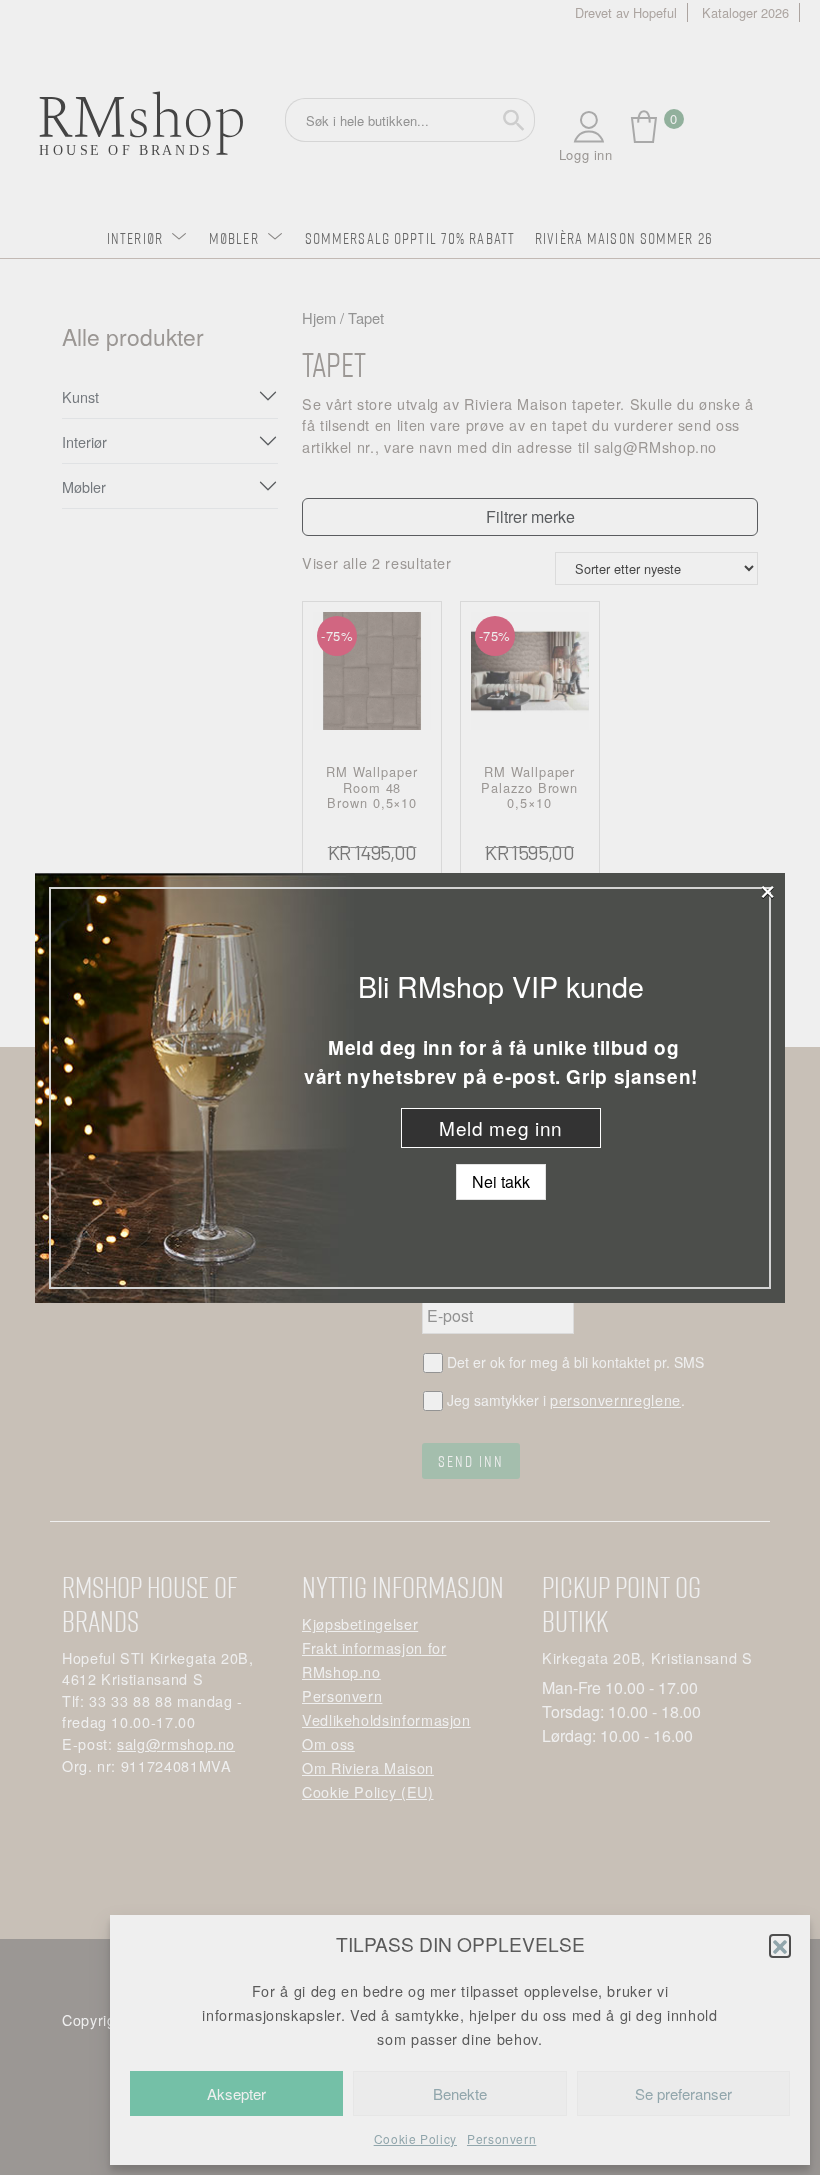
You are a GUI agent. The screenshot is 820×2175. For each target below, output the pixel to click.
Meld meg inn (501, 1127)
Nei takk (501, 1181)
